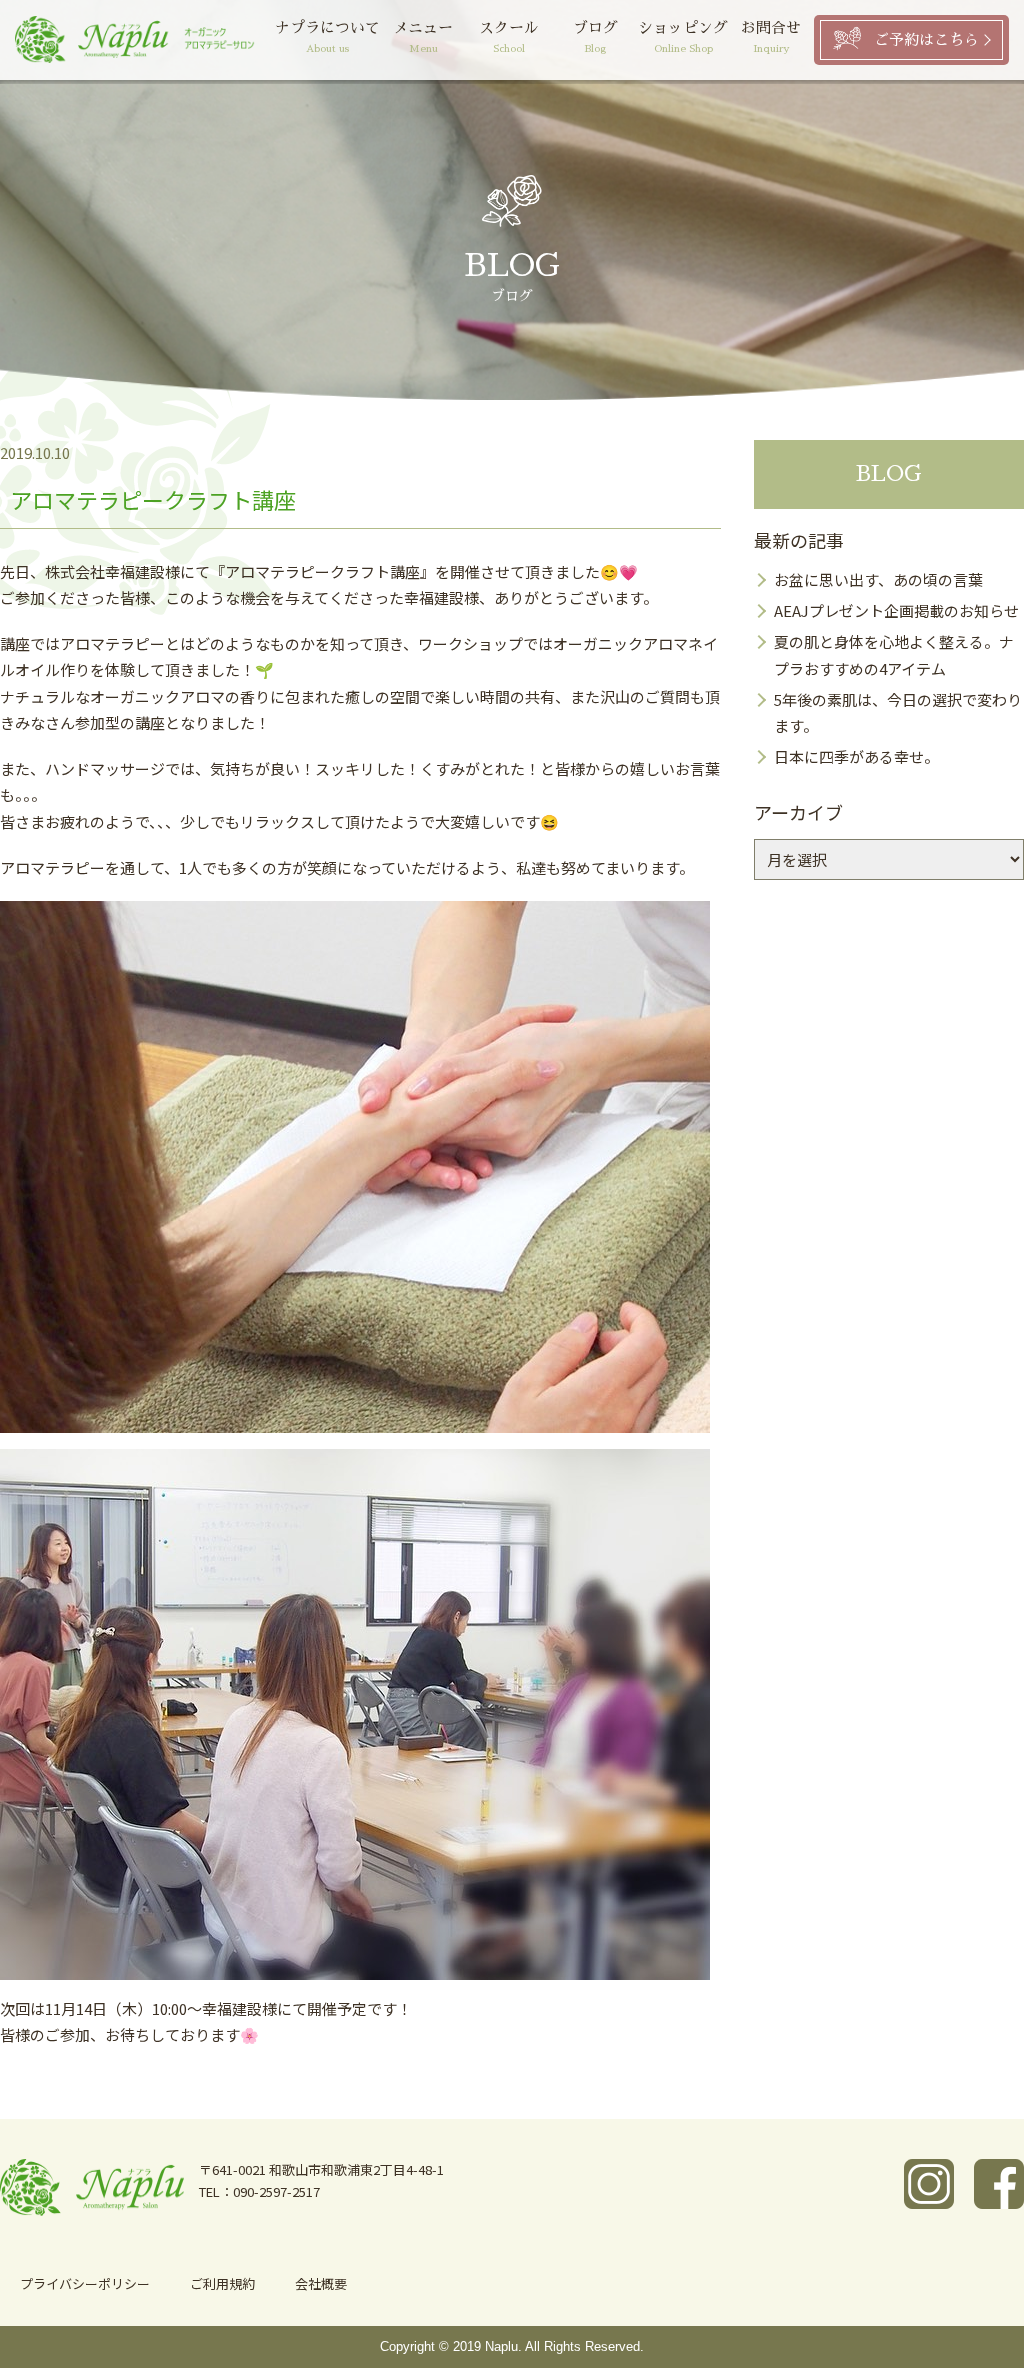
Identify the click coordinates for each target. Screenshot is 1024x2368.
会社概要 (321, 2283)
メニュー (423, 37)
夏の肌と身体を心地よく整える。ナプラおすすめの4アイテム (894, 654)
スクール (509, 37)
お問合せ (771, 37)
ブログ (595, 37)
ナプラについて (327, 37)
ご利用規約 (222, 2283)
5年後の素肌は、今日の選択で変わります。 (898, 712)
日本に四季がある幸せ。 (856, 756)
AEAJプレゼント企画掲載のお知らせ (896, 610)
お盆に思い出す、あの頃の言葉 (878, 579)
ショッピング (683, 37)
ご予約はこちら (926, 39)
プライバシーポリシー (85, 2283)
